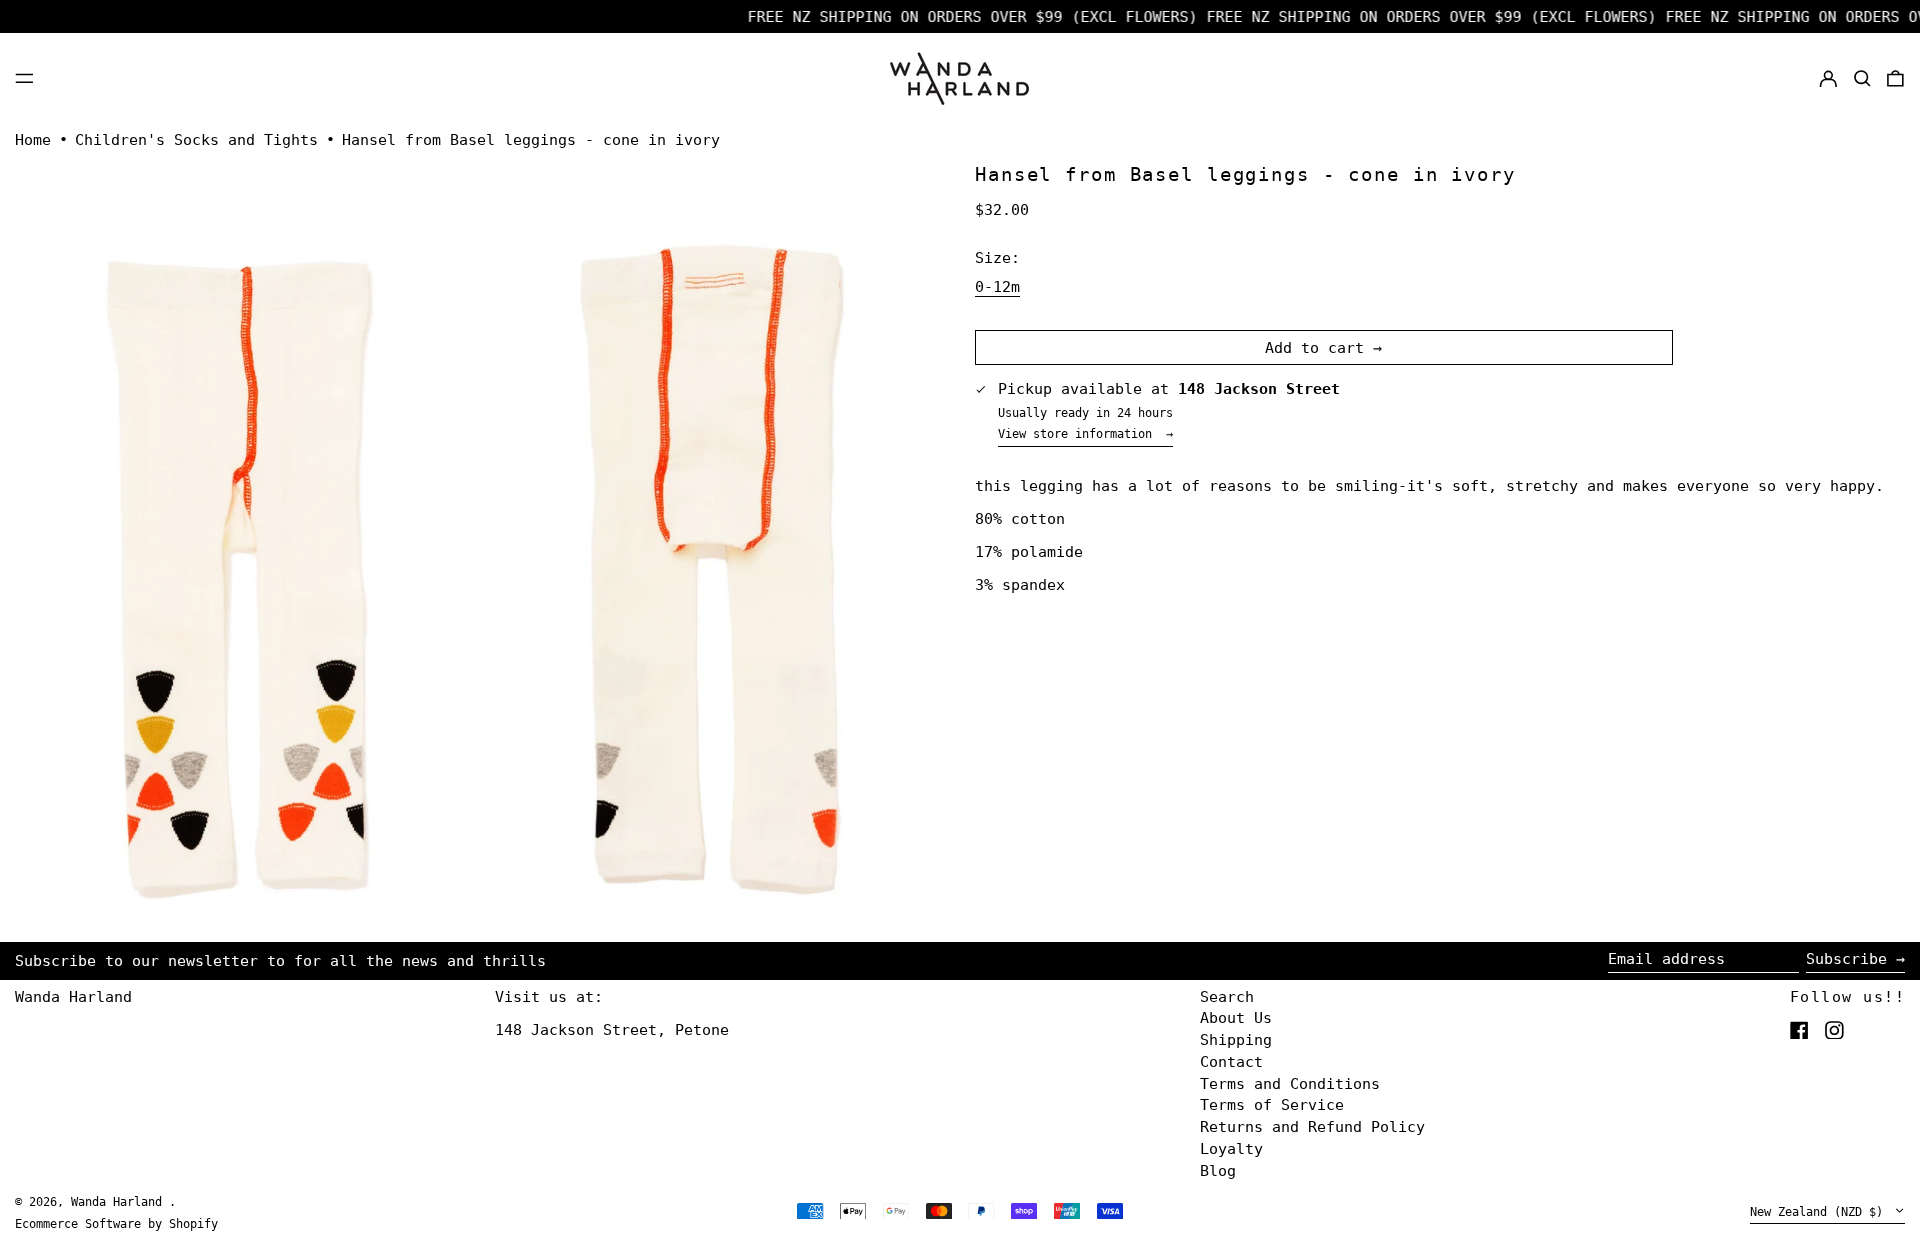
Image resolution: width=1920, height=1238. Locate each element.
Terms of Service (1272, 1105)
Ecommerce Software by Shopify (116, 1224)
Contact (1231, 1062)
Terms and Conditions (1290, 1084)
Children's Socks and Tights (196, 140)
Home (33, 140)
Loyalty (1231, 1149)
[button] (1862, 78)
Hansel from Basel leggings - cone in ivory (531, 140)
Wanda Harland (73, 997)
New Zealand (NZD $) (1820, 1212)
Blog (1218, 1171)
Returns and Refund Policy (1312, 1127)
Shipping (1236, 1040)
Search (1227, 997)
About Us (1236, 1018)
